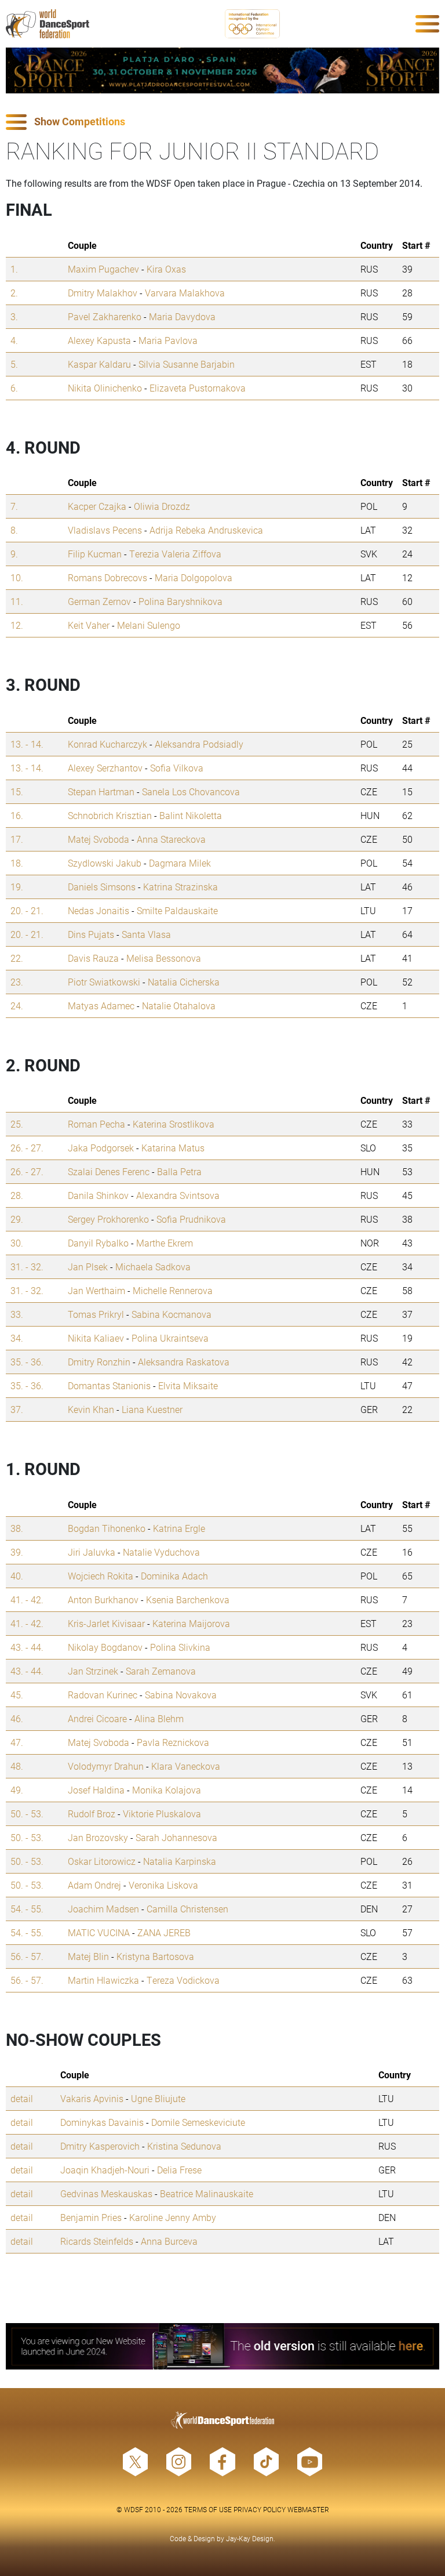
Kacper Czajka (97, 506)
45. (17, 1695)
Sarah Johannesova (176, 1837)
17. (17, 839)
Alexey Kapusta (99, 340)
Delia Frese (179, 2170)
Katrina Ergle (179, 1528)
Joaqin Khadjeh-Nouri (105, 2170)
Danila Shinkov (98, 1195)
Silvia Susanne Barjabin (187, 364)
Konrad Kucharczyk (107, 744)
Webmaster (308, 2509)
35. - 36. (27, 1362)
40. (17, 1576)
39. (17, 1552)
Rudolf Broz (92, 1814)
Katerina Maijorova (191, 1623)
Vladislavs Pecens (105, 530)
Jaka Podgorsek (101, 1148)
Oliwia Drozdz (162, 506)
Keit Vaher (89, 625)
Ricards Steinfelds (97, 2241)
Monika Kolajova (167, 1790)
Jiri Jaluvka (92, 1552)
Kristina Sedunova (184, 2146)
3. (14, 316)
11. (17, 601)
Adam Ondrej (94, 1885)
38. (17, 1528)
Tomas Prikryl (96, 1314)
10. (17, 577)
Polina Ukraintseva (170, 1338)
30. (17, 1243)
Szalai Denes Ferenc (109, 1171)
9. (14, 554)
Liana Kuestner (152, 1409)
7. (14, 506)
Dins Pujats (91, 934)
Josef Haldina (96, 1790)
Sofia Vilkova (177, 768)
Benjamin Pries (91, 2217)
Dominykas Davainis (102, 2122)
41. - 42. (27, 1599)
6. (14, 388)
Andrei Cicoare (97, 1718)
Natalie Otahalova (179, 1006)
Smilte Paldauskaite (177, 910)
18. (17, 863)
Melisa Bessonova (164, 958)
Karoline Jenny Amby (173, 2217)
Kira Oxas (166, 269)
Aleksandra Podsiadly (199, 744)
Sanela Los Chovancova (191, 791)
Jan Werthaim (96, 1290)
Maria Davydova (182, 316)
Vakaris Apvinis (92, 2098)
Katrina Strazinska (180, 887)
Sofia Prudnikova (191, 1219)
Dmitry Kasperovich (100, 2146)
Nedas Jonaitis (99, 910)
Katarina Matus (173, 1148)
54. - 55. (27, 1909)
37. (17, 1409)
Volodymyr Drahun (106, 1766)
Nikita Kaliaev (96, 1338)
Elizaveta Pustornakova (198, 388)
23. (17, 982)
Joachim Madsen (103, 1909)
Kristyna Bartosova (155, 1956)
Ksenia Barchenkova (188, 1599)
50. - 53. (27, 1814)
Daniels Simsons (102, 887)
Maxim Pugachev (103, 269)
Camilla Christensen (187, 1909)
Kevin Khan (91, 1409)
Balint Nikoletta (191, 815)
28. (17, 1195)
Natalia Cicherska (184, 982)
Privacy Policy (260, 2509)
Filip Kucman (95, 554)
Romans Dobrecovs (107, 577)
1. (14, 269)
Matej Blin (88, 1956)
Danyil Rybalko (98, 1243)
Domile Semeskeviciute (198, 2122)
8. (14, 530)
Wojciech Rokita (101, 1576)
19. (17, 887)
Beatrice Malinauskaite (207, 2193)
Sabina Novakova (181, 1695)
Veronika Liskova (163, 1885)
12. (17, 625)
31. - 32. (27, 1267)
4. (14, 340)
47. (17, 1742)
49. (17, 1790)
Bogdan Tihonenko (107, 1528)
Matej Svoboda (99, 839)
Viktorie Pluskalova (162, 1814)
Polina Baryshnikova (180, 601)
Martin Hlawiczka (103, 1980)
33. (17, 1314)
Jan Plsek (88, 1267)
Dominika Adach (174, 1576)
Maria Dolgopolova (194, 577)
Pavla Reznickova (173, 1742)
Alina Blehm (159, 1718)
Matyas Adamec (101, 1006)
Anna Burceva (169, 2241)
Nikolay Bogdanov (105, 1647)
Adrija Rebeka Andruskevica (206, 530)
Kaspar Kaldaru (99, 364)
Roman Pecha (96, 1124)
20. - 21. (27, 910)
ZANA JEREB (164, 1932)
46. (17, 1718)
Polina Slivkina (180, 1647)
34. (17, 1338)
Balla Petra (179, 1171)
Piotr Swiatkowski (104, 982)
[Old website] (222, 2346)
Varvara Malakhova (185, 293)
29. (17, 1219)
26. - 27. (27, 1148)
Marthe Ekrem (165, 1243)
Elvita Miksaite (188, 1385)
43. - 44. (27, 1647)
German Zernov (99, 601)
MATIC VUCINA (99, 1932)
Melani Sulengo (149, 625)
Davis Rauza (93, 958)
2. (14, 293)
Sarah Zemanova (161, 1671)
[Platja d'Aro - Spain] (222, 70)
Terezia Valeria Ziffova (175, 554)
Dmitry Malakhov (103, 293)
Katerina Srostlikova (174, 1124)
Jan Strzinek (93, 1671)
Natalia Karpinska (180, 1861)
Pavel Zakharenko (105, 316)
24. (17, 1006)
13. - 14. (27, 744)
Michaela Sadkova (153, 1267)
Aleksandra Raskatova (184, 1362)
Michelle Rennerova (173, 1290)
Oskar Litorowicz (102, 1861)
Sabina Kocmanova (172, 1314)
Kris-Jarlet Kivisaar (106, 1623)
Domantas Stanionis (109, 1385)
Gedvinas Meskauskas (106, 2193)
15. (17, 791)
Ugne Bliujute (158, 2098)
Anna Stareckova (171, 839)
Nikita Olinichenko (105, 388)
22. (17, 958)
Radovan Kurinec (103, 1695)
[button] (222, 122)
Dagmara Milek (180, 863)
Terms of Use (208, 2509)
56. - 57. (27, 1956)
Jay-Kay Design (250, 2538)
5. (14, 364)
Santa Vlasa (146, 934)
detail (22, 2098)
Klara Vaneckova (186, 1766)
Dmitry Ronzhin (99, 1362)
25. (17, 1124)
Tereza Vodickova (183, 1980)
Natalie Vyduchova (161, 1552)
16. (17, 815)
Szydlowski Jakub (105, 863)
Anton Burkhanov (103, 1599)
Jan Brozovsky (98, 1837)
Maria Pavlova (168, 340)
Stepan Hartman (101, 791)
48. (17, 1766)
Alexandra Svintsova (178, 1195)
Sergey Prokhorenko (108, 1219)
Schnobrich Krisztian (110, 815)
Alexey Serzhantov (105, 768)
